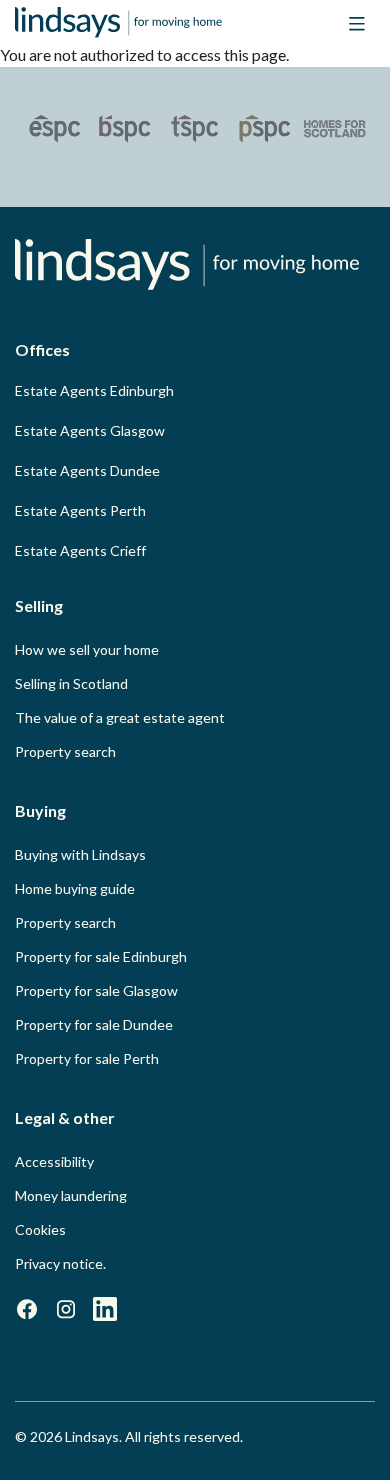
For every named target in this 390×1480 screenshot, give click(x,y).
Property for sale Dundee (94, 1024)
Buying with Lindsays (80, 854)
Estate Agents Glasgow (90, 430)
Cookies (40, 1229)
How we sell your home (87, 649)
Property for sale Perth (87, 1058)
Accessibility (54, 1161)
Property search (65, 751)
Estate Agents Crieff (80, 550)
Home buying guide (75, 888)
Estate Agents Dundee (87, 470)
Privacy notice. (60, 1263)
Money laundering (71, 1195)
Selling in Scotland (71, 683)
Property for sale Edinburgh (101, 956)
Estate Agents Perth (80, 510)
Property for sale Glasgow (96, 990)
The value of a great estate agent (120, 717)
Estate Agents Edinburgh (94, 390)
